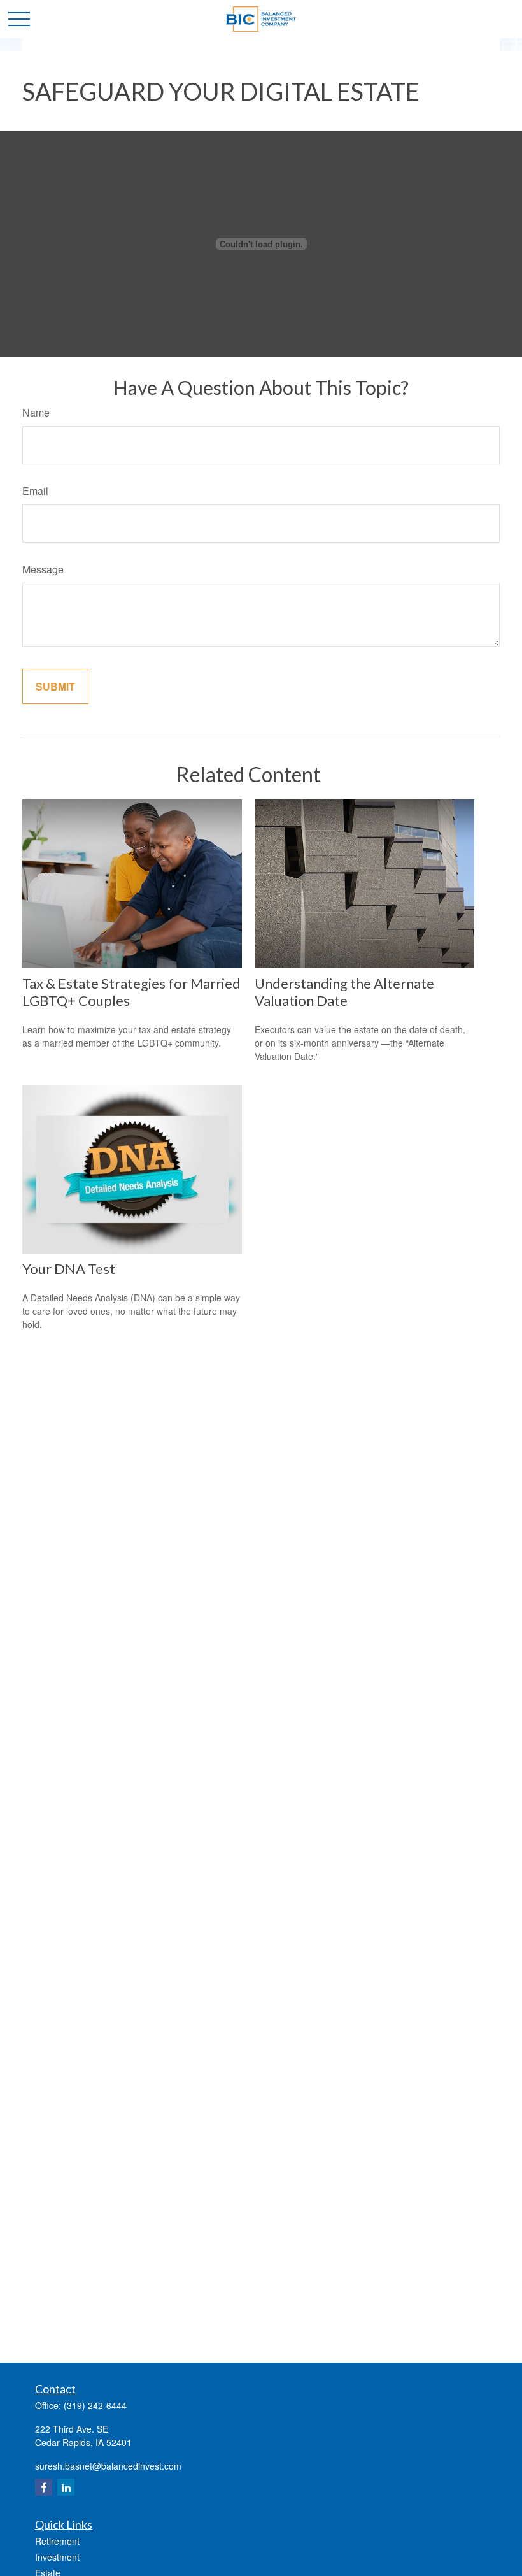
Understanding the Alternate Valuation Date (344, 992)
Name (36, 412)
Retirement (57, 2541)
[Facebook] (44, 2487)
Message (43, 569)
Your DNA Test (69, 1269)
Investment (57, 2557)
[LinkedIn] (66, 2487)
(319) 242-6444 (95, 2405)
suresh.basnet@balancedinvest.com (108, 2466)
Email (35, 491)
